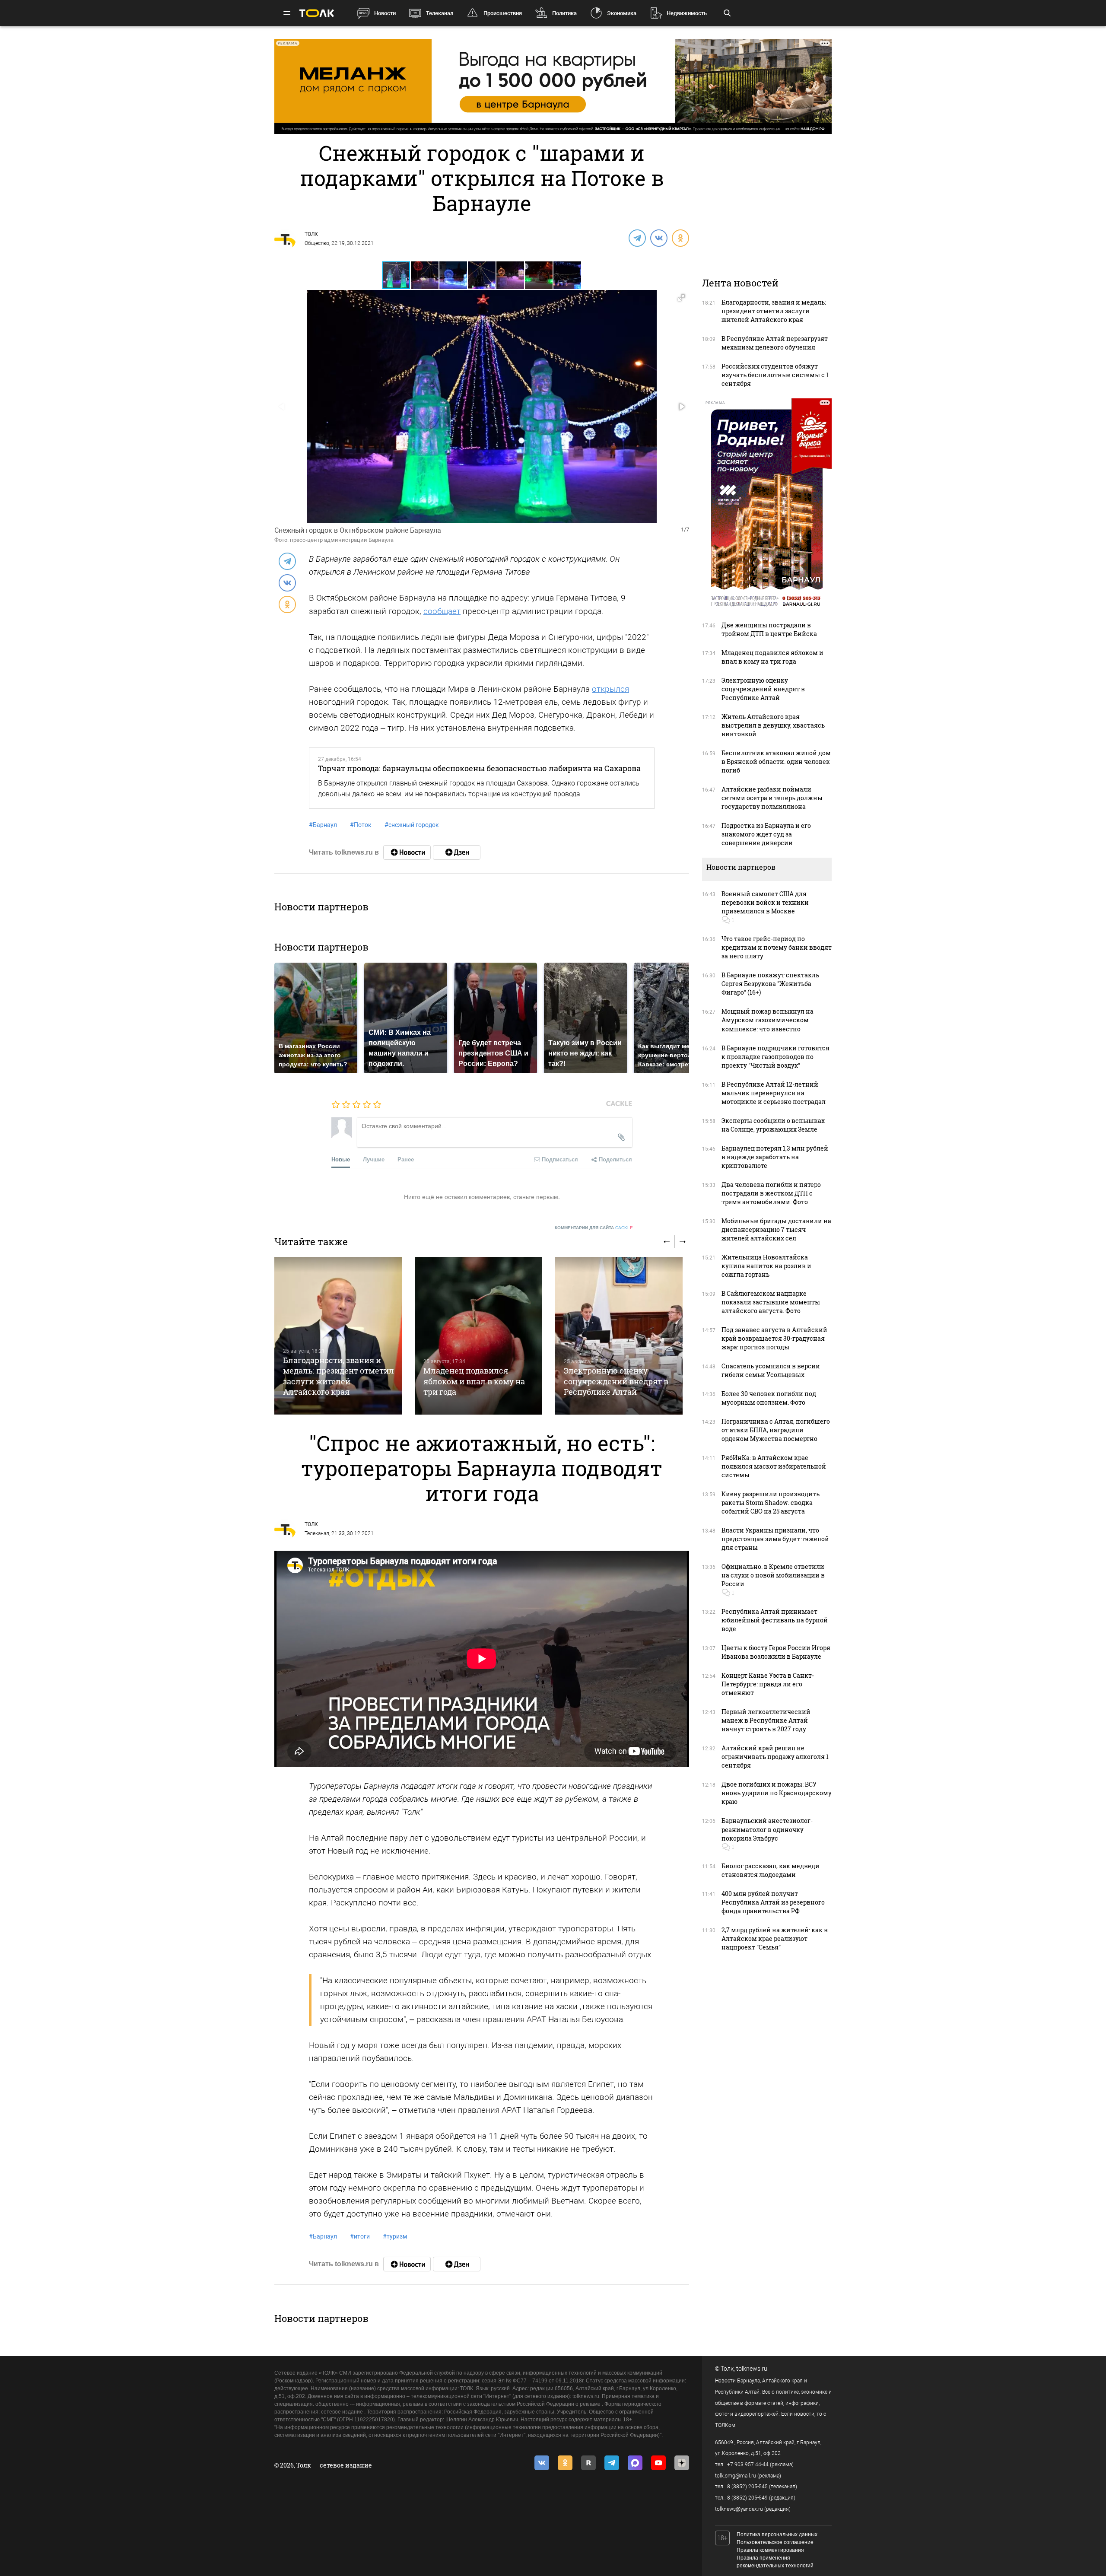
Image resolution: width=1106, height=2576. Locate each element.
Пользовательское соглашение (775, 2542)
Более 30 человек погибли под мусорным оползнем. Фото (769, 1398)
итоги (360, 2236)
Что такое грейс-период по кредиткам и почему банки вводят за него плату (777, 947)
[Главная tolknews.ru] (317, 13)
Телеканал (440, 13)
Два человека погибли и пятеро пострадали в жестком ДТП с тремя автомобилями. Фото (771, 1193)
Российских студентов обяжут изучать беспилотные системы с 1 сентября (775, 375)
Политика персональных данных (777, 2535)
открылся (610, 689)
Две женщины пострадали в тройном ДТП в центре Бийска (769, 629)
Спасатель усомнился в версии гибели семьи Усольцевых (771, 1370)
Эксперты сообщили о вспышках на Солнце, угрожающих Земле (773, 1125)
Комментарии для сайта (594, 1228)
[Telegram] (637, 238)
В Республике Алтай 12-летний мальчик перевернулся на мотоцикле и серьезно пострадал (774, 1093)
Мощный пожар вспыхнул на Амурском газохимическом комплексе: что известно (768, 1020)
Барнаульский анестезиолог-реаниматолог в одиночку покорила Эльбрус (767, 1829)
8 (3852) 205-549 (747, 2498)
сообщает (442, 611)
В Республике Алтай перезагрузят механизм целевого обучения (775, 343)
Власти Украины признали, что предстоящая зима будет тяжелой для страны (775, 1539)
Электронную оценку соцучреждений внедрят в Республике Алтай (616, 1381)
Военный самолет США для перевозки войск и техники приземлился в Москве (765, 902)
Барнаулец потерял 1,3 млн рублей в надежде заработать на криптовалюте (775, 1157)
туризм (395, 2236)
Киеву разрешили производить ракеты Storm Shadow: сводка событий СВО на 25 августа (771, 1503)
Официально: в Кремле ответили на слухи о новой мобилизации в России (773, 1575)
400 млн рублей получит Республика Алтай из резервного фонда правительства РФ (773, 1902)
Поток (361, 825)
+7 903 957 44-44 (748, 2465)
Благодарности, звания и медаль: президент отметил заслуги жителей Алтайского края (338, 1376)
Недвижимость (687, 13)
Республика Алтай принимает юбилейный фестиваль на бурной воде (775, 1620)
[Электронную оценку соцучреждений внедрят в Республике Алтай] (619, 1336)
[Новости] (407, 852)
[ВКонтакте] (658, 238)
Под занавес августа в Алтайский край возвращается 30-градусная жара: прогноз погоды (774, 1338)
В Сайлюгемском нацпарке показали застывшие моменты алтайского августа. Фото (771, 1302)
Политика (564, 13)
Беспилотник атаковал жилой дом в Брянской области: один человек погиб (776, 762)
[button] (425, 275)
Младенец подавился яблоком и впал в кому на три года (474, 1381)
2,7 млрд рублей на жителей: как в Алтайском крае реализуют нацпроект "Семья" (775, 1938)
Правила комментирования (770, 2550)
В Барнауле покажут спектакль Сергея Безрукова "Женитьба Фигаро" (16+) (770, 984)
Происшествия (503, 13)
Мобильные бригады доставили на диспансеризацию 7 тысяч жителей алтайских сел (776, 1229)
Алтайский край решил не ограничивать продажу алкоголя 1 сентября (775, 1757)
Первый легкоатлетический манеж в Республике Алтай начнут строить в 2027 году (766, 1720)
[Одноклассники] (680, 238)
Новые (341, 1159)
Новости (385, 13)
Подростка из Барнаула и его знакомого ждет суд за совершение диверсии (766, 834)
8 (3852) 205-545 (747, 2487)
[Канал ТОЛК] (457, 852)
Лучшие (374, 1159)
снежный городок (412, 825)
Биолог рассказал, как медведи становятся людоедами (771, 1870)
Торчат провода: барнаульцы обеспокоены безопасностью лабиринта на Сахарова (479, 768)
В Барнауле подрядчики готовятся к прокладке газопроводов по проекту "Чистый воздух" (775, 1057)
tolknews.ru (752, 2369)
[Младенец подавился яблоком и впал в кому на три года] (478, 1336)
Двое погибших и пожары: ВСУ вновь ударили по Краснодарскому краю (777, 1793)
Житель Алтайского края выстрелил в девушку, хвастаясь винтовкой (773, 725)
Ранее (406, 1159)
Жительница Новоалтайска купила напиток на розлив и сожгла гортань (766, 1266)
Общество (317, 243)
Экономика (622, 13)
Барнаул (323, 825)
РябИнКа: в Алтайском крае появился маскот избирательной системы (774, 1466)
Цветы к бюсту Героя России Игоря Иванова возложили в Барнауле (776, 1652)
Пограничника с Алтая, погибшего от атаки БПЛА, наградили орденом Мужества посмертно (776, 1430)
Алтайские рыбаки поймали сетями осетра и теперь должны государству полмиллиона (772, 798)
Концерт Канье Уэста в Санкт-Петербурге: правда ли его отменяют (768, 1684)
